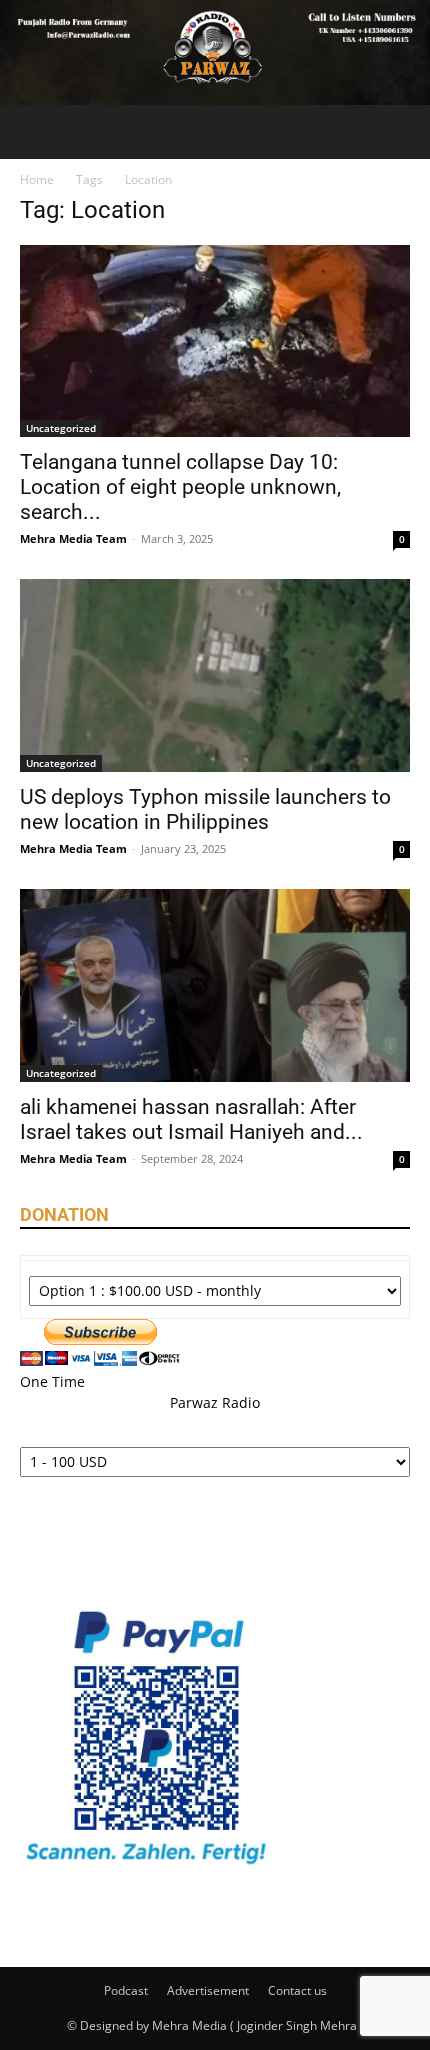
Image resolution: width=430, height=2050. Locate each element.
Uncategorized (61, 428)
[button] (34, 132)
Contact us (297, 1990)
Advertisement (208, 1990)
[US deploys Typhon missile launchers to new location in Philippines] (215, 675)
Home (37, 179)
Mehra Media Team (73, 538)
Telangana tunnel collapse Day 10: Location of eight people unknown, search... (180, 487)
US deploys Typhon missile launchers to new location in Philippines (205, 809)
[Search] (402, 132)
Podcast (126, 1990)
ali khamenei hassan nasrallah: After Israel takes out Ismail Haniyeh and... (191, 1119)
